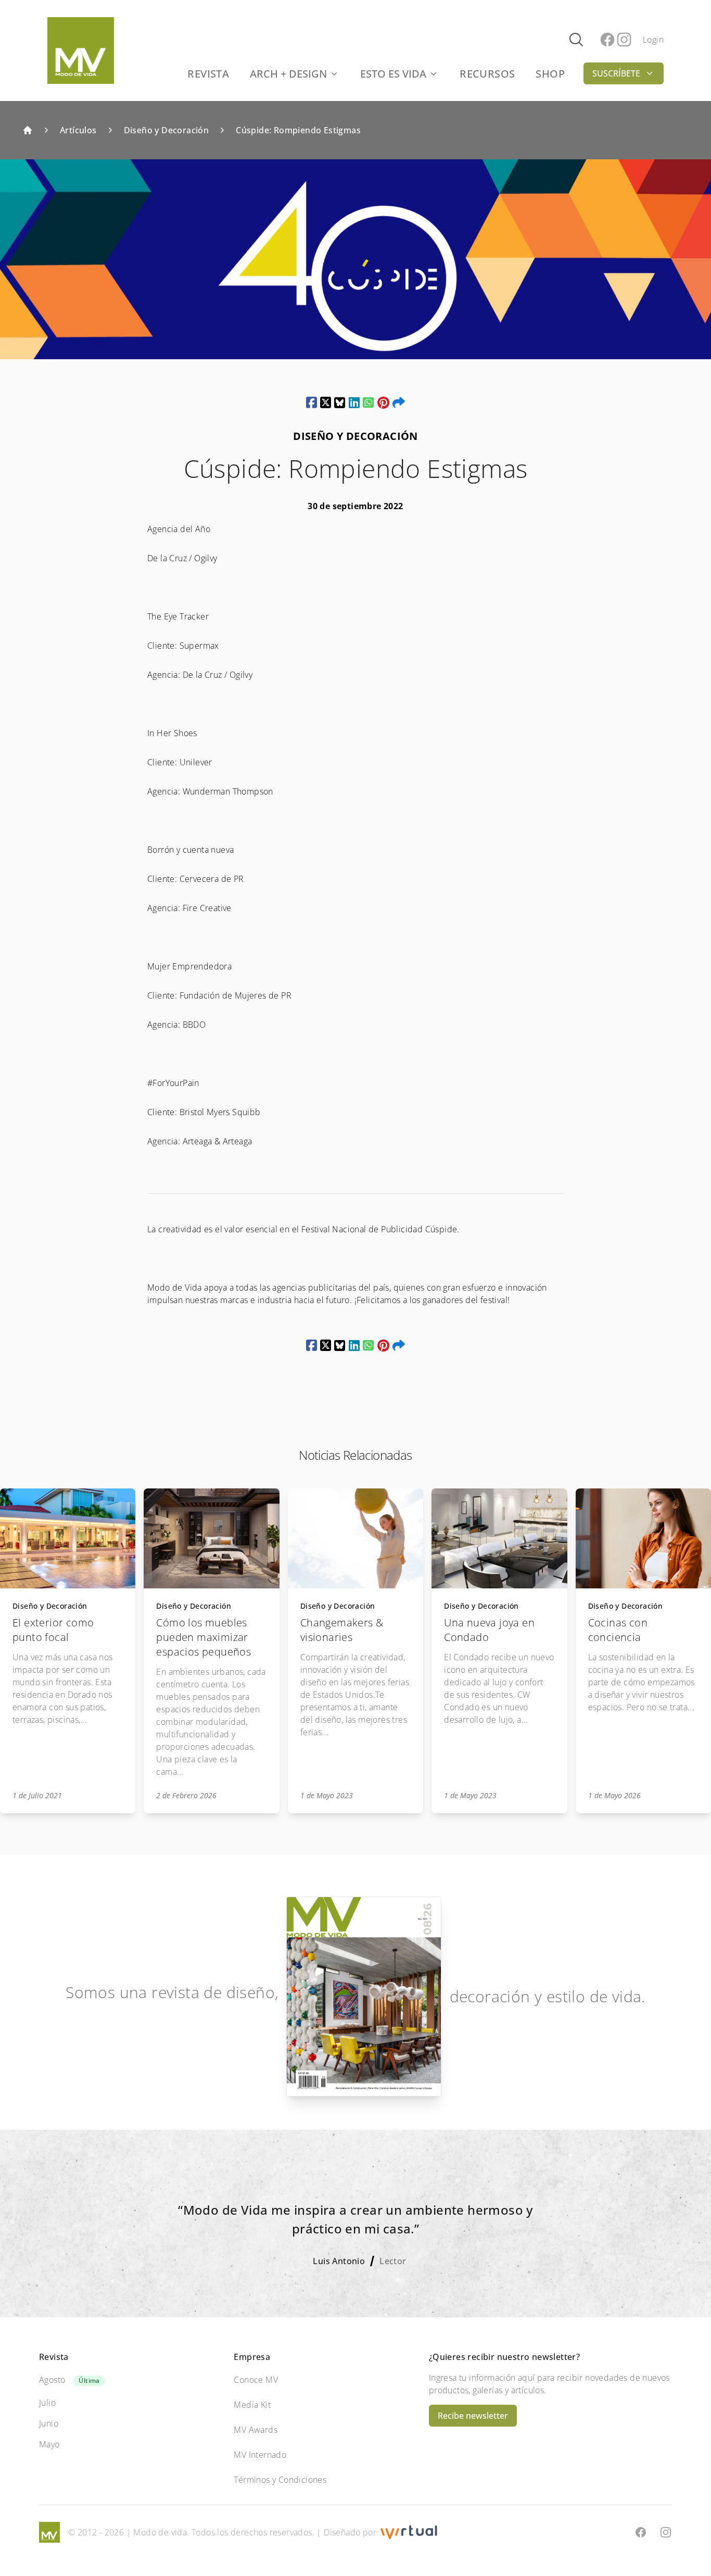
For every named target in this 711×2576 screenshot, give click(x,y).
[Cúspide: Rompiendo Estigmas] (312, 402)
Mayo (49, 2444)
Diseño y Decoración (167, 130)
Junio (49, 2423)
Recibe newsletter (473, 2416)
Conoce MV (256, 2380)
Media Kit (252, 2405)
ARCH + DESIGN (288, 74)
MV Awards (256, 2430)
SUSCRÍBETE (616, 73)
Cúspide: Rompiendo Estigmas (298, 130)
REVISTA (208, 74)
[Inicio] (28, 130)
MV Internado (260, 2455)
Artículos (78, 130)
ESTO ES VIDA (393, 74)
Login (653, 40)
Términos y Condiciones (280, 2480)
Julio (47, 2403)
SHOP (550, 74)
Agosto (52, 2380)
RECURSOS (487, 74)
